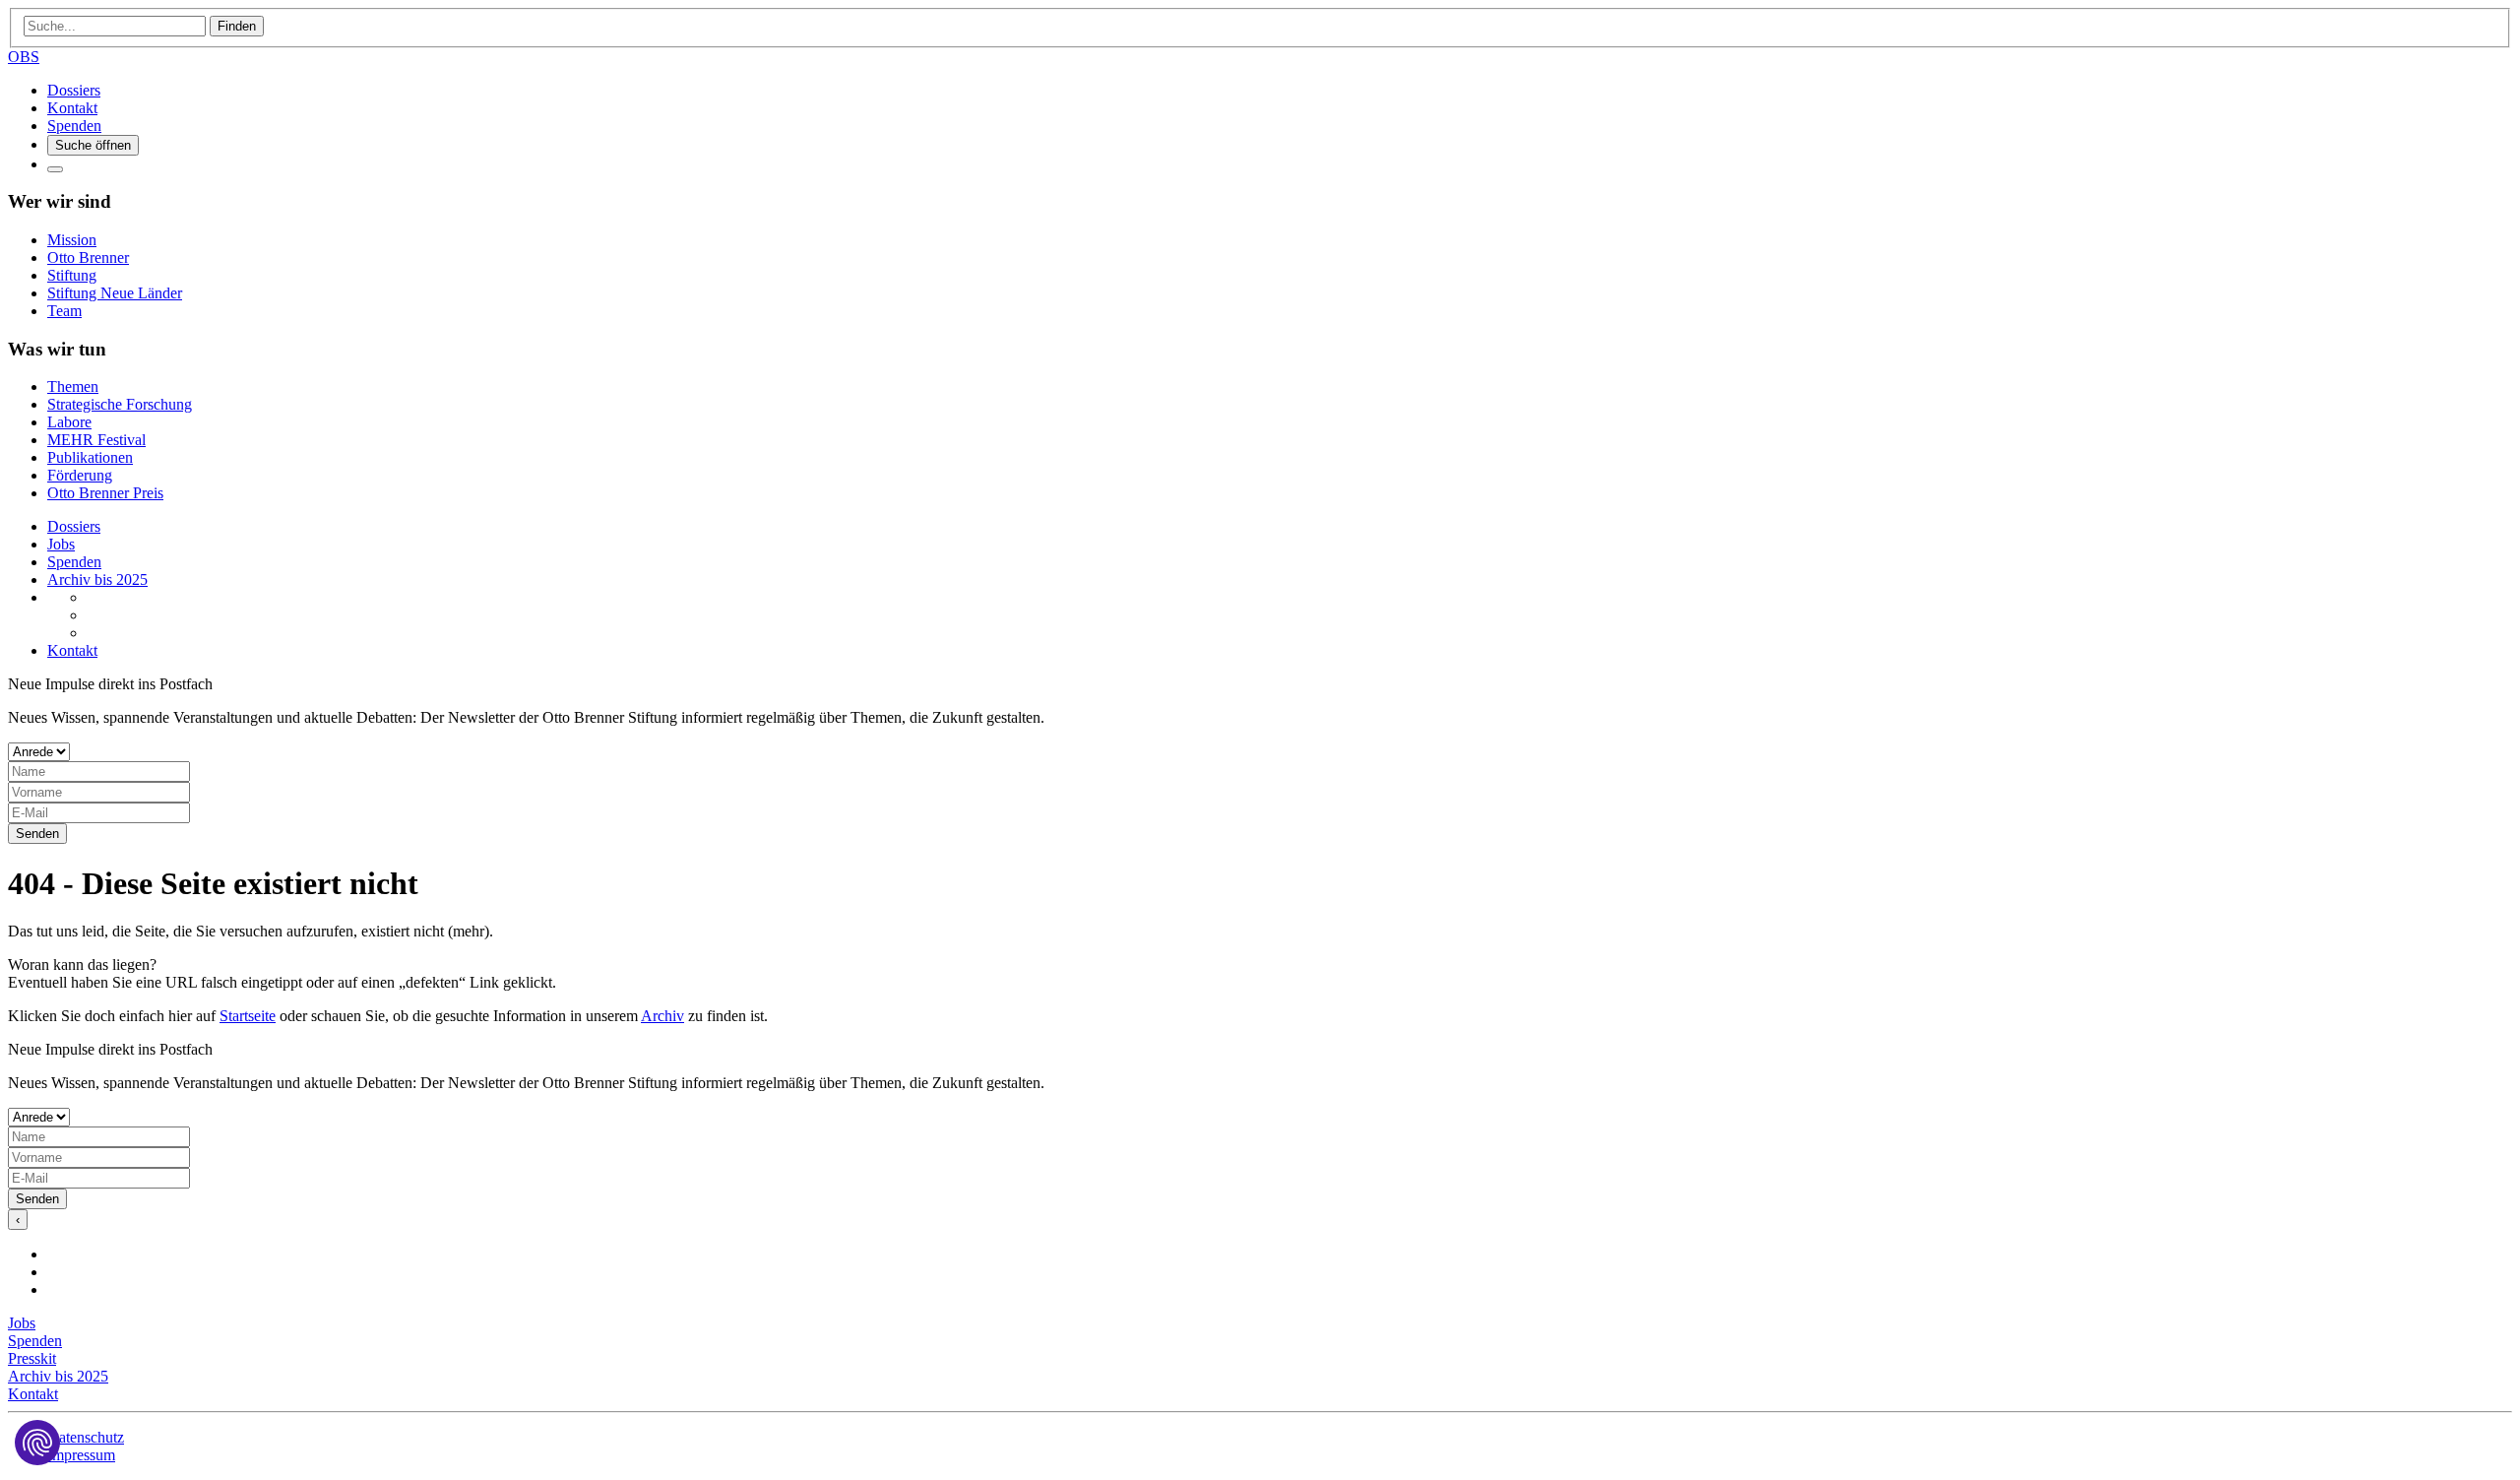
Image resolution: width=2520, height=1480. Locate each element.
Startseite (248, 1016)
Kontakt (72, 108)
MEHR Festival (96, 440)
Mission (72, 240)
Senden (37, 834)
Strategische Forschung (120, 404)
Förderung (80, 475)
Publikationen (90, 457)
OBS (24, 57)
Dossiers (74, 90)
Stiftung (72, 275)
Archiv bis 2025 (97, 579)
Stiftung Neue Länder (115, 293)
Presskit (32, 1358)
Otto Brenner (88, 257)
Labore (69, 422)
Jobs (61, 544)
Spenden (74, 126)
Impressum (81, 1455)
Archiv (662, 1016)
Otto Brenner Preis (105, 493)
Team (64, 311)
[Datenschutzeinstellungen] (37, 1443)
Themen (73, 386)
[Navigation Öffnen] (55, 169)
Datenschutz (86, 1437)
